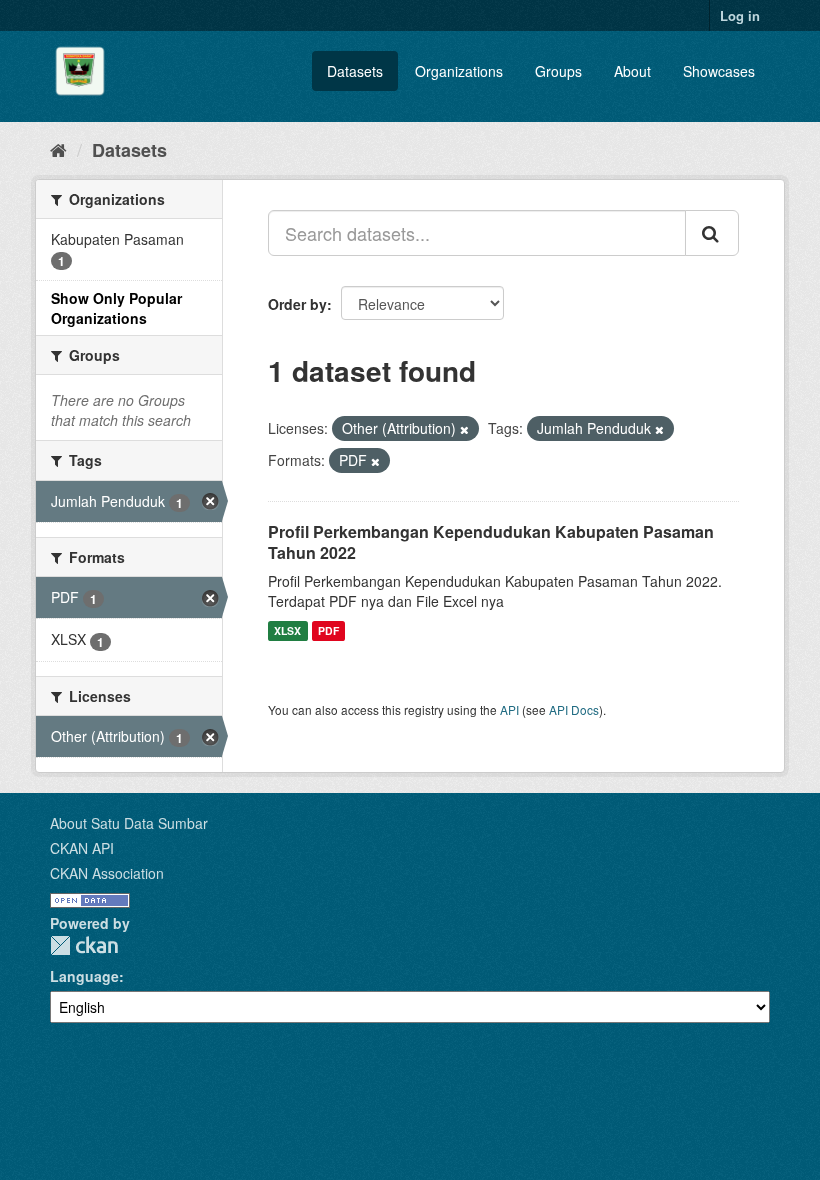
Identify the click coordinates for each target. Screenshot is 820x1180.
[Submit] (712, 233)
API (509, 709)
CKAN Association (107, 873)
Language (84, 976)
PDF (328, 630)
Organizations (459, 71)
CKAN (84, 945)
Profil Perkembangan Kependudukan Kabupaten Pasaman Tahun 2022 (491, 542)
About (632, 71)
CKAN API (82, 848)
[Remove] (464, 429)
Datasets (355, 71)
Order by (297, 304)
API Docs (574, 709)
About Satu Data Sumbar (129, 823)
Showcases (719, 71)
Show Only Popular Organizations (116, 308)
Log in (740, 15)
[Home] (58, 149)
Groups (558, 71)
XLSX (287, 630)
